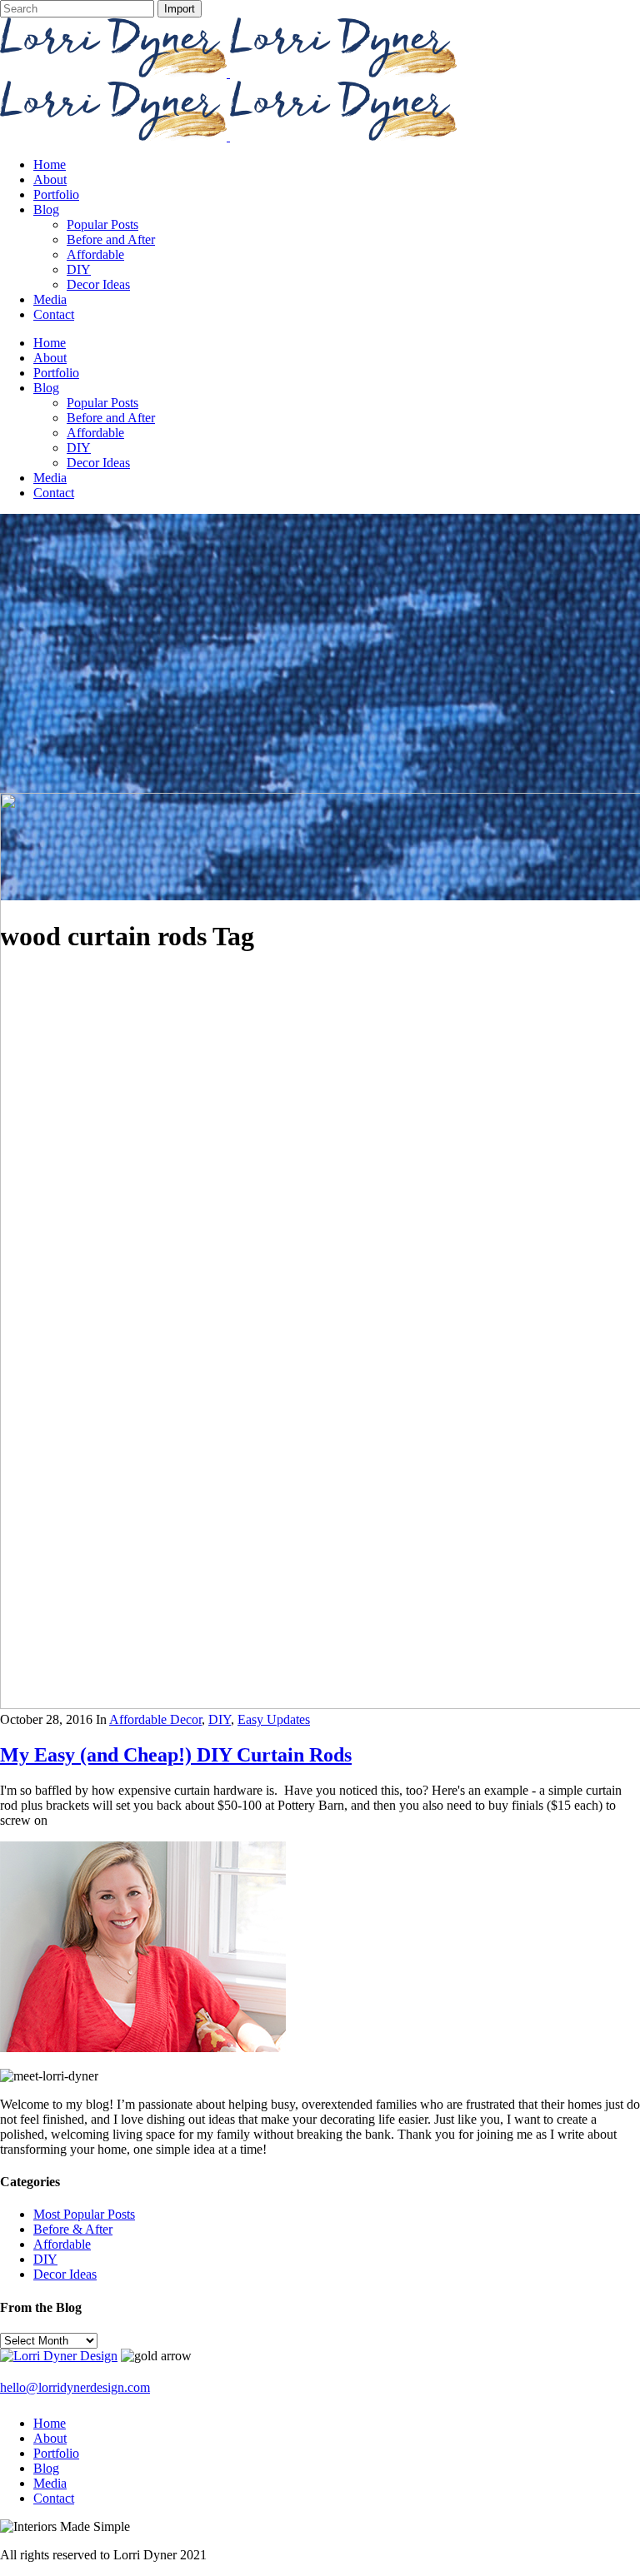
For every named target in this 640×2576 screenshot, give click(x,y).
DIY (220, 1719)
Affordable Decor (155, 1719)
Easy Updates (274, 1719)
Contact (54, 2498)
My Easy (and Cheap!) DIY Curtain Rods (176, 1755)
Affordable (62, 2244)
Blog (46, 2468)
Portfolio (56, 2453)
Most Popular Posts (84, 2214)
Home (50, 2423)
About (50, 2438)
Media (50, 2483)
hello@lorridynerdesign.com (75, 2387)
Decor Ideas (65, 2274)
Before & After (73, 2229)
